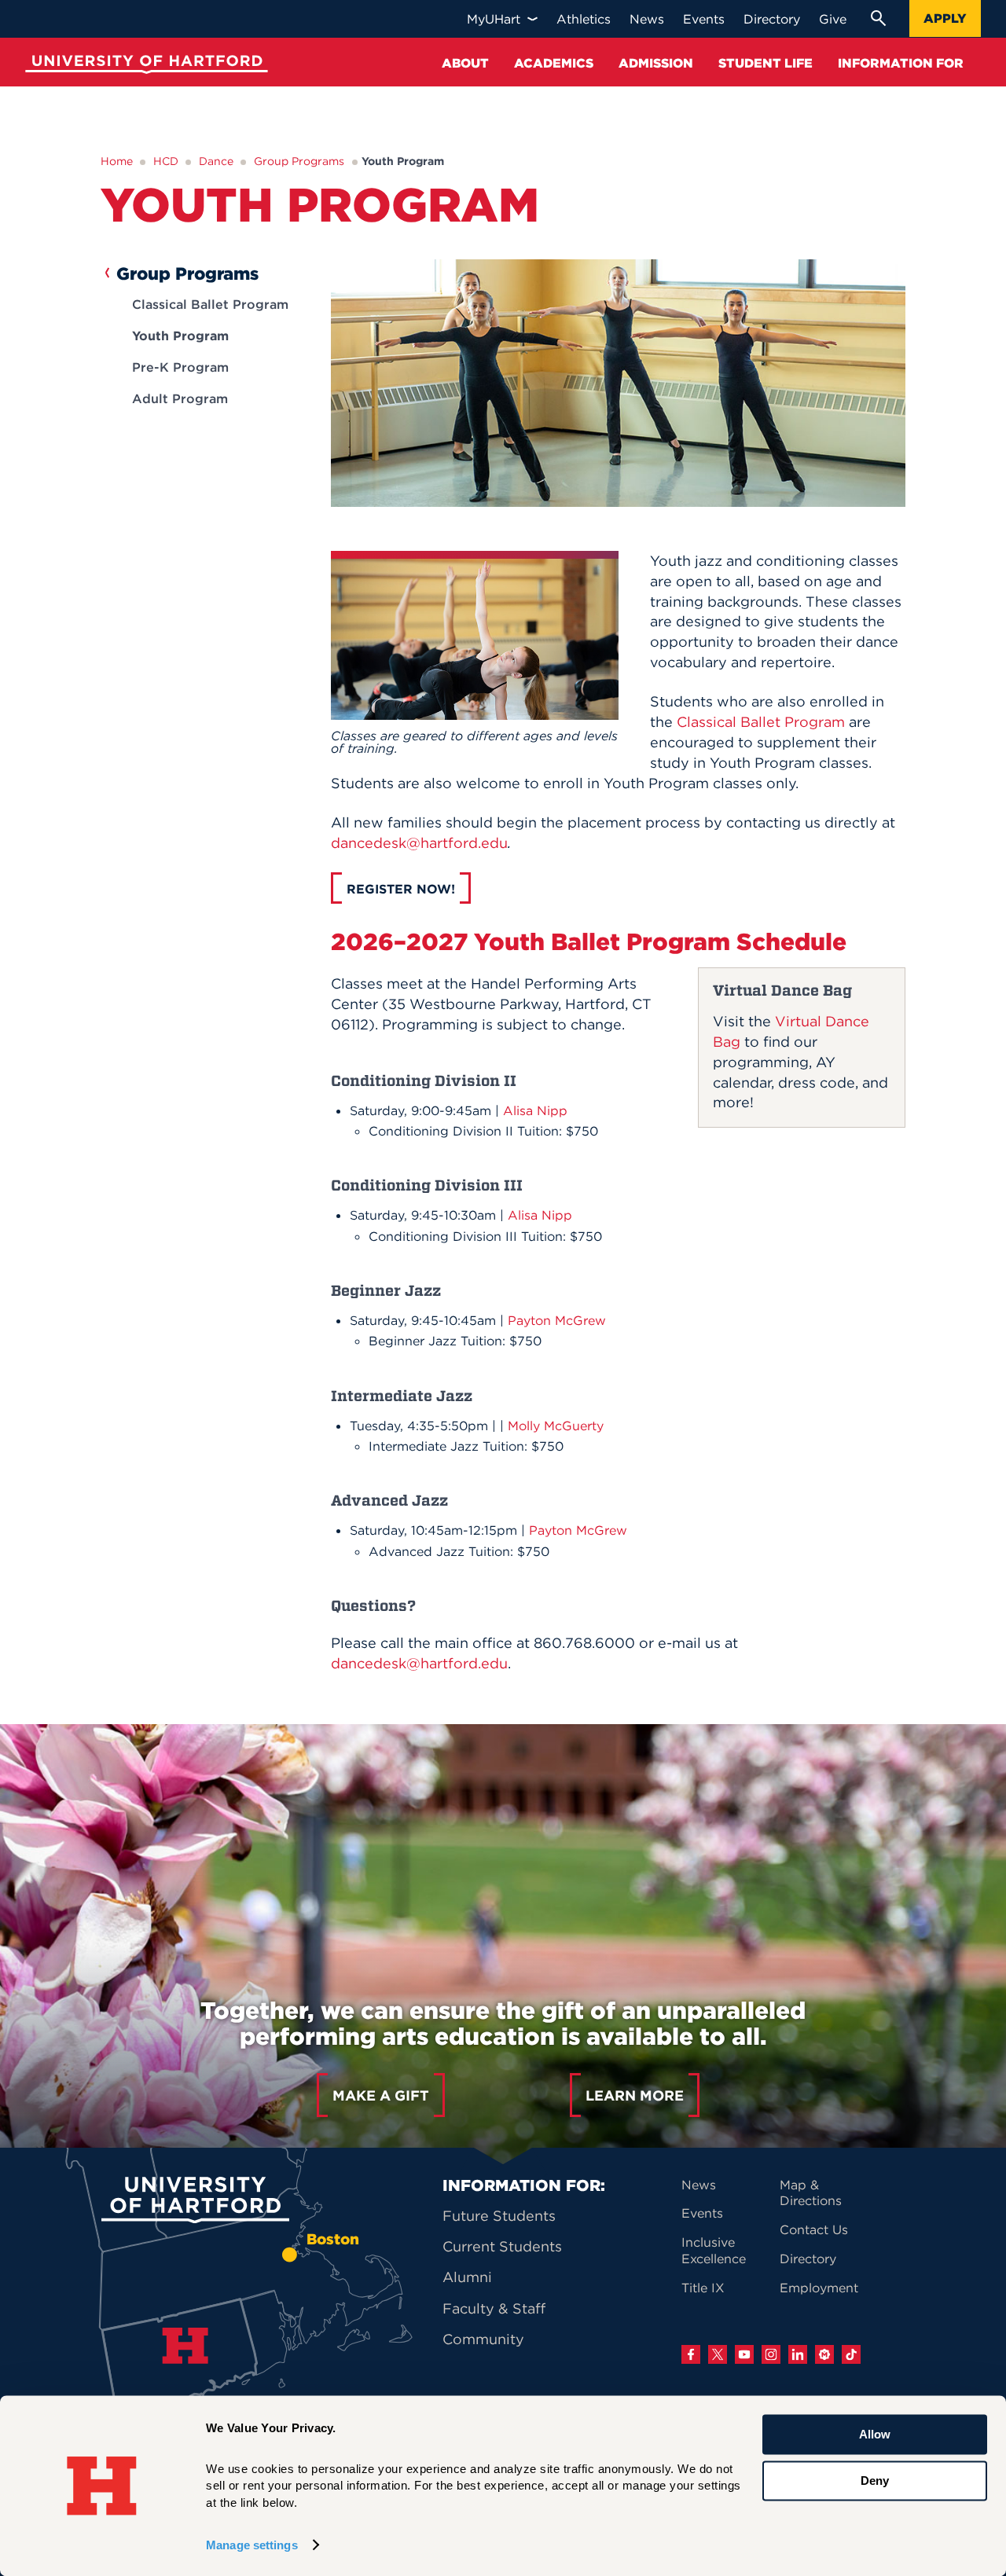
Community (483, 2339)
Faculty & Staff (494, 2308)
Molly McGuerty (556, 1426)
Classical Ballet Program (210, 304)
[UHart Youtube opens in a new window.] (744, 2354)
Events (702, 2213)
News (699, 2185)
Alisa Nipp (535, 1110)
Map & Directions (811, 2193)
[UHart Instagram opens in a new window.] (771, 2354)
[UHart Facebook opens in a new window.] (691, 2354)
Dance (216, 161)
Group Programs (299, 161)
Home (117, 161)
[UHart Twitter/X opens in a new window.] (718, 2354)
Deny (875, 2481)
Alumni (467, 2277)
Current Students (502, 2246)
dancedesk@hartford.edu (419, 843)
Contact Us (814, 2229)
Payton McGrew (557, 1320)
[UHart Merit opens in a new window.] (824, 2354)
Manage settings (252, 2545)
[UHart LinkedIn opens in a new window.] (798, 2354)
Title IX (703, 2288)
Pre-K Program (180, 367)
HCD (166, 161)
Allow (875, 2434)
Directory (808, 2259)
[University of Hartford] (143, 66)
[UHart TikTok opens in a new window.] (851, 2354)
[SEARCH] (878, 18)
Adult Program (180, 398)
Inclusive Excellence (714, 2250)
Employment (819, 2288)
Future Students (499, 2216)
